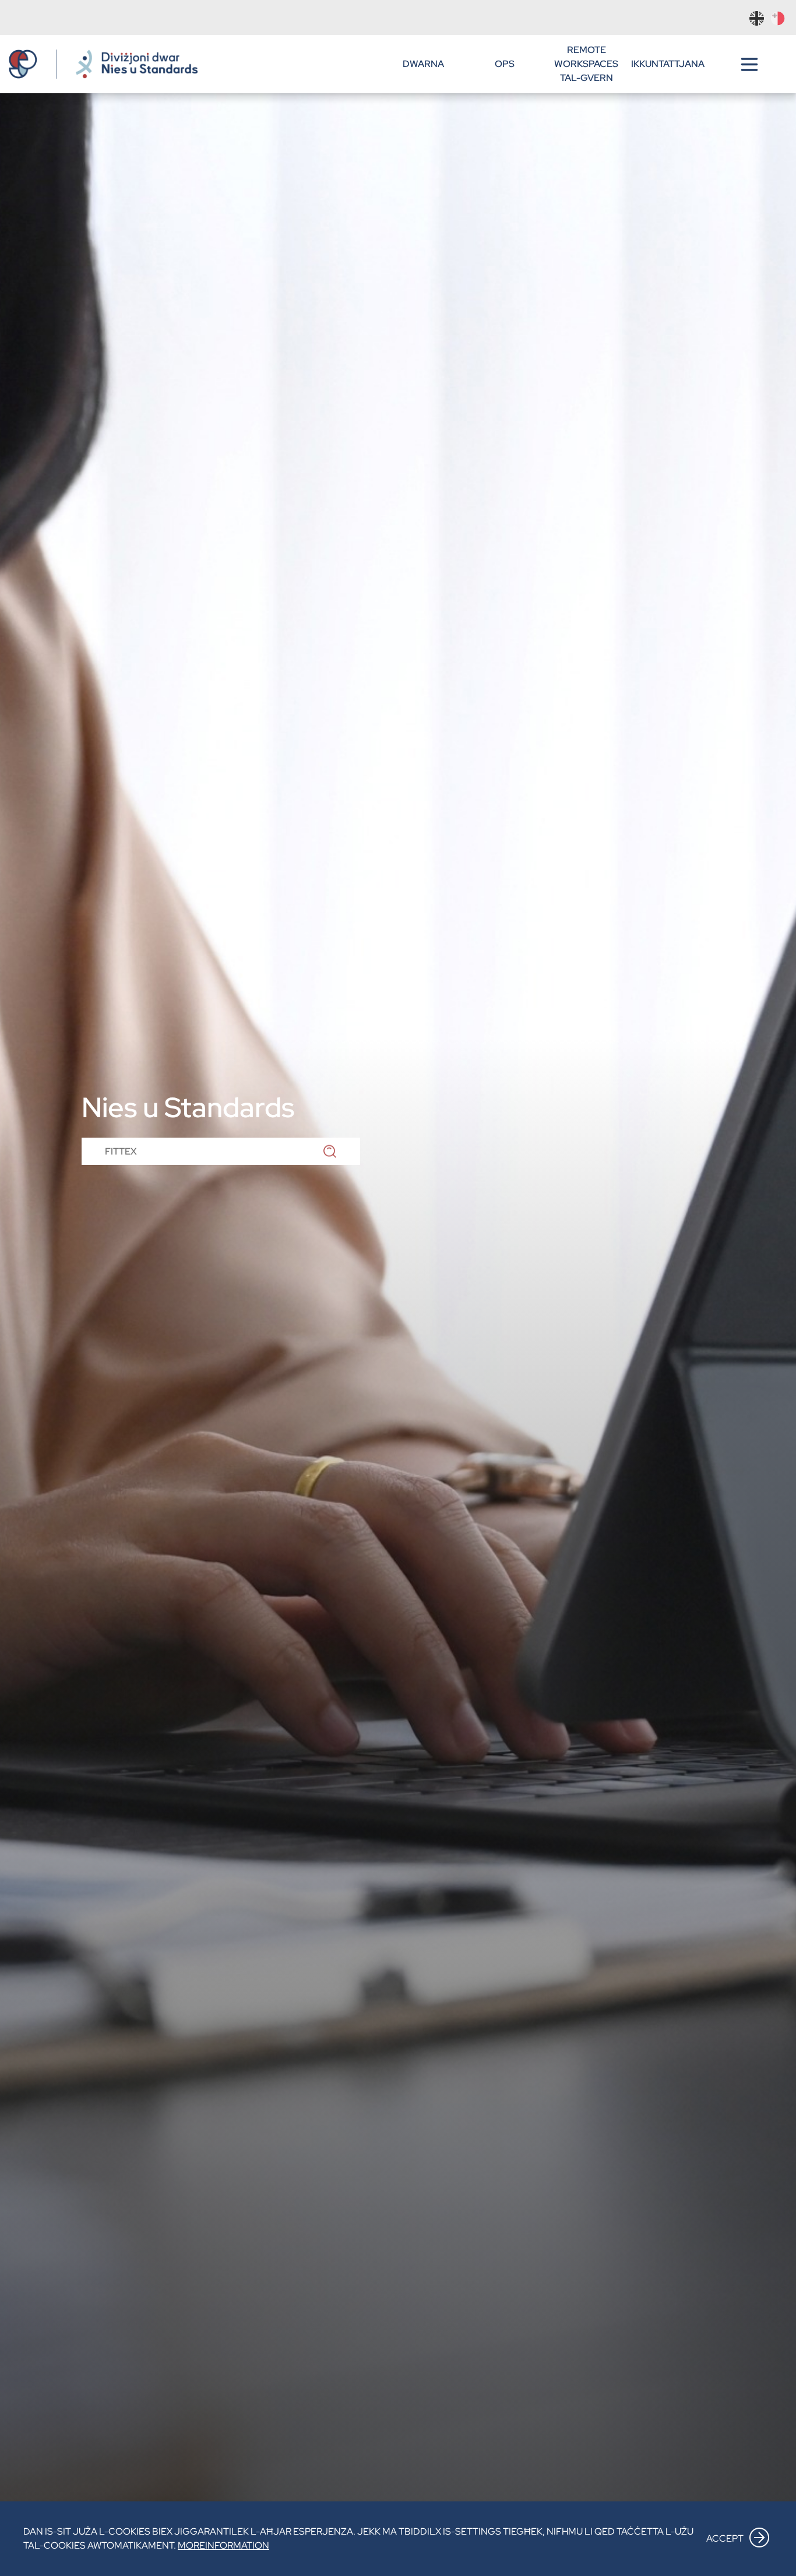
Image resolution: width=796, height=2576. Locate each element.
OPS (505, 64)
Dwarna (423, 64)
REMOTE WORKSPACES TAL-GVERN (586, 64)
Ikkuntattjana (668, 64)
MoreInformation (223, 2545)
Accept (725, 2538)
